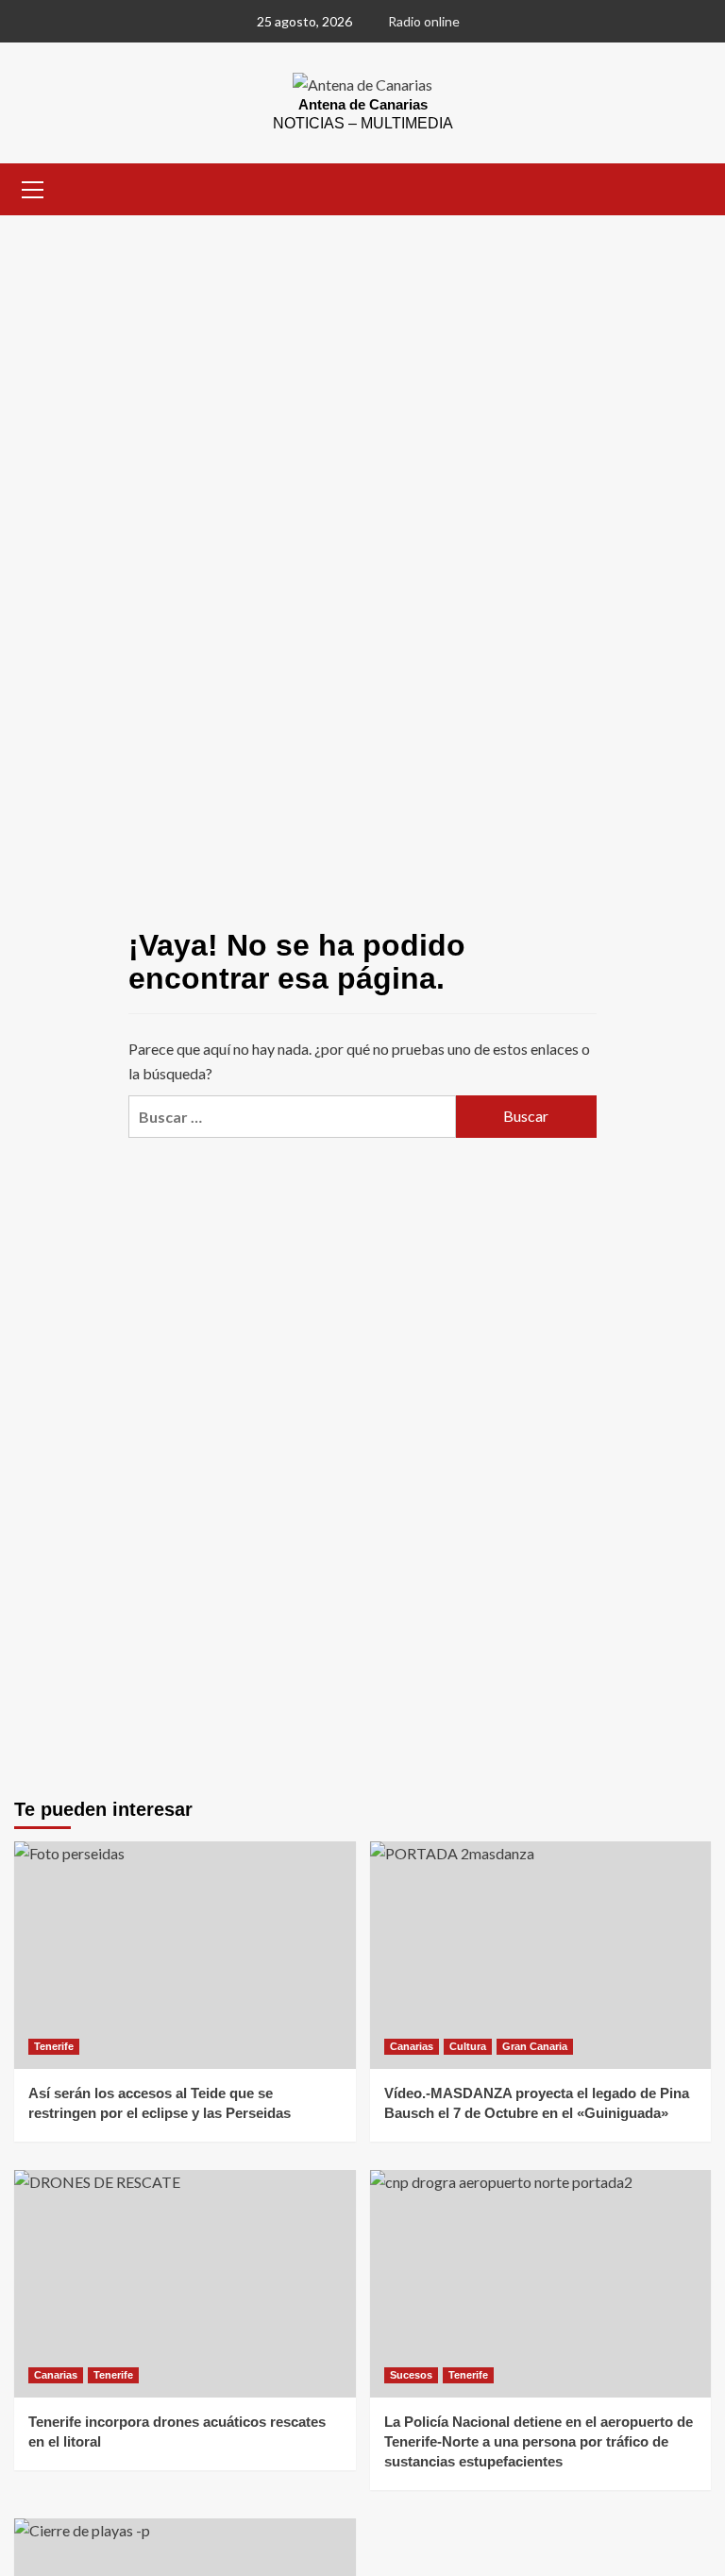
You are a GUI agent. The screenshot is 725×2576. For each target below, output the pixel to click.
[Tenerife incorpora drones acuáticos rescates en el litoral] (185, 2284)
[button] (33, 187)
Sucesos (411, 2375)
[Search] (690, 187)
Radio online (424, 21)
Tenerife (54, 2046)
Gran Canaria (535, 2046)
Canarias (412, 2046)
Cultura (468, 2046)
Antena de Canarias (363, 104)
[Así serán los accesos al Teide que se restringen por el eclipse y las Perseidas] (185, 1955)
